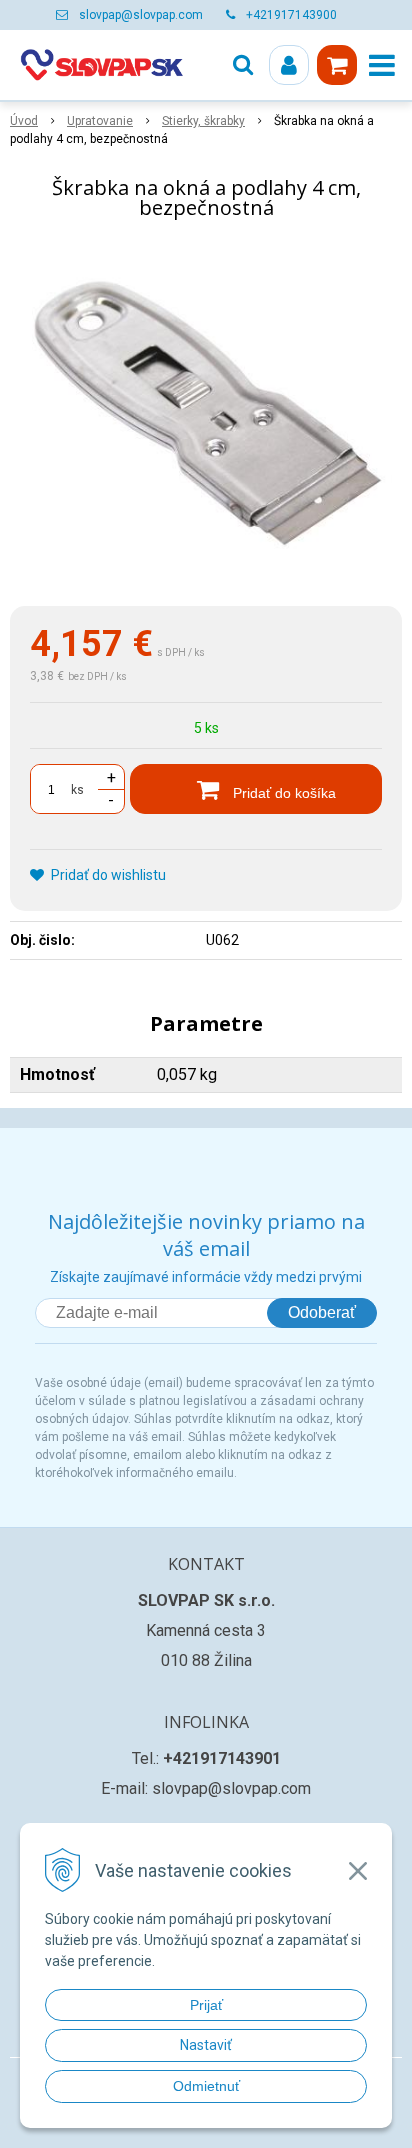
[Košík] (337, 65)
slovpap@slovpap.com (141, 15)
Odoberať (322, 1312)
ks (77, 790)
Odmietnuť (206, 2086)
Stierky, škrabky (203, 121)
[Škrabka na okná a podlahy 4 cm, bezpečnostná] (206, 417)
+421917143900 (291, 15)
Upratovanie (100, 121)
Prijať (206, 2005)
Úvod (24, 121)
